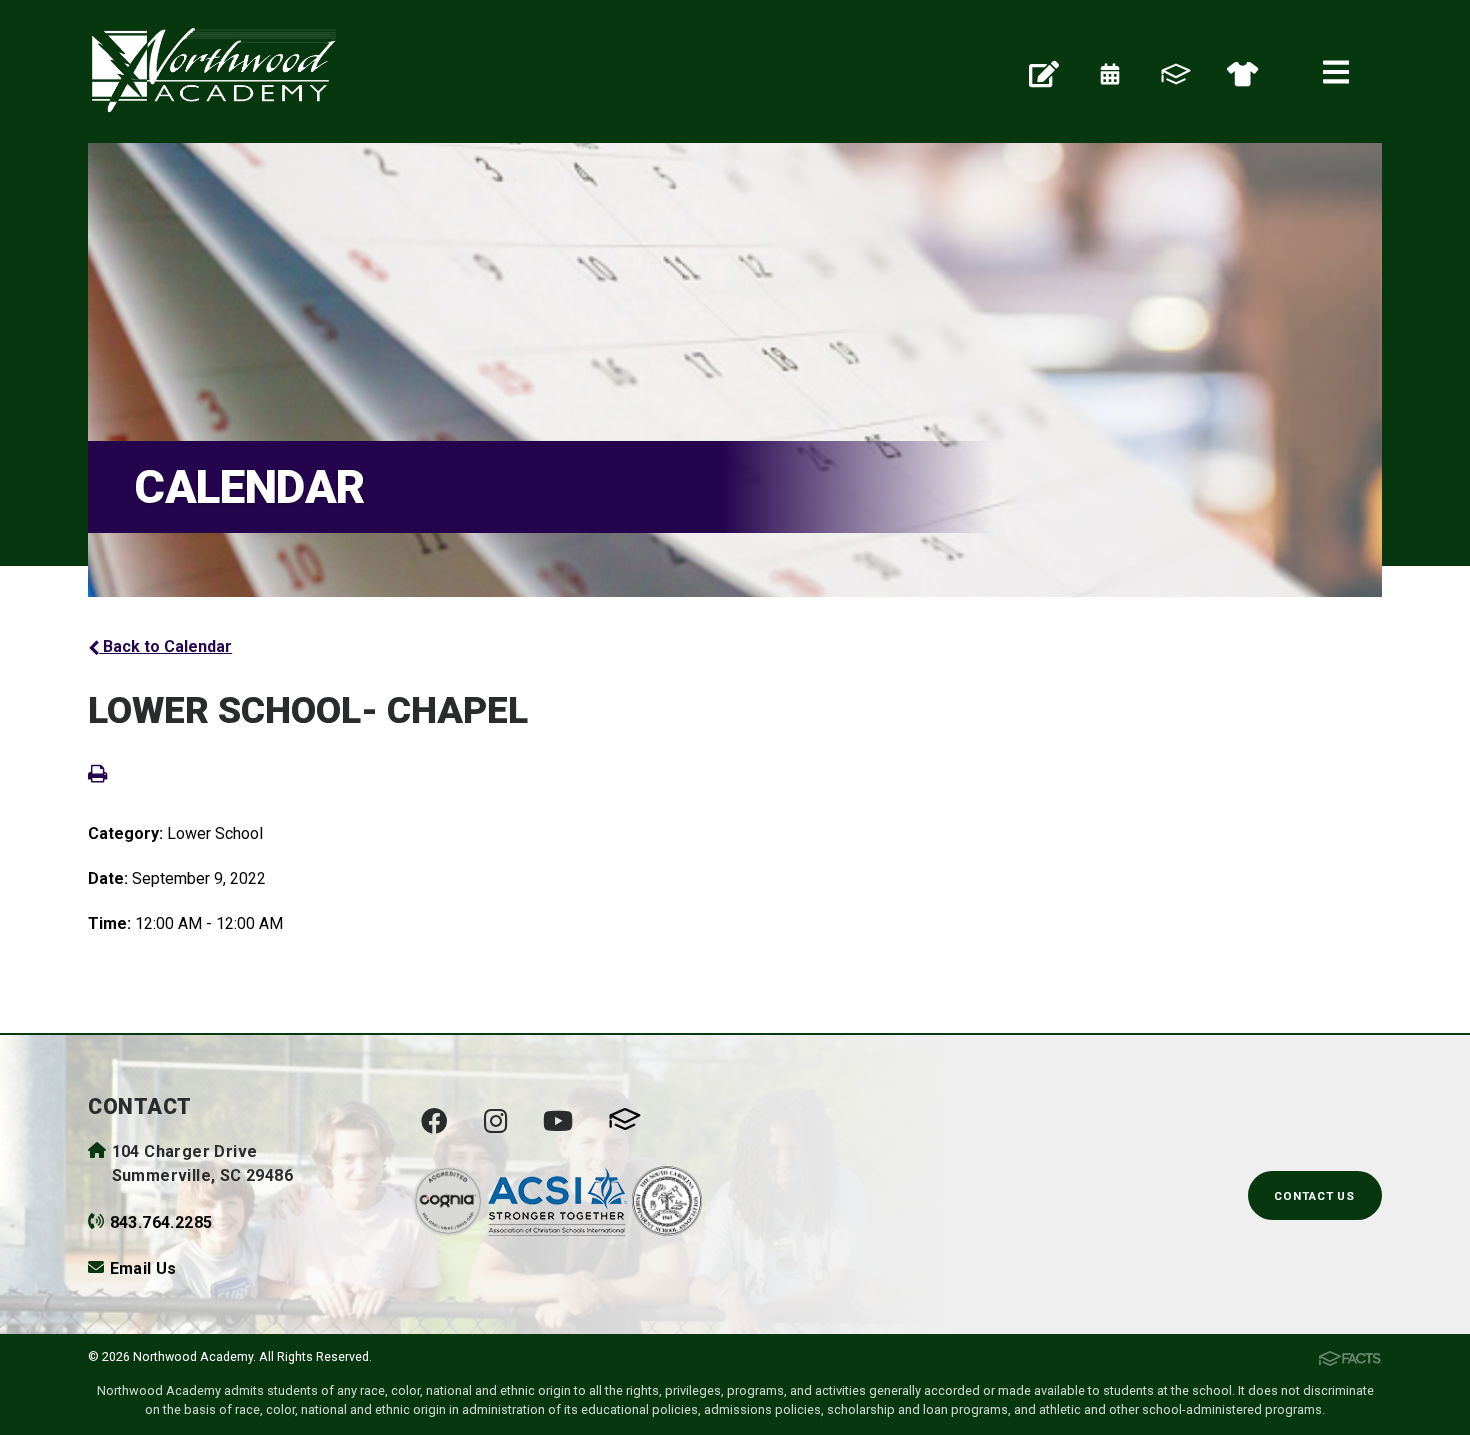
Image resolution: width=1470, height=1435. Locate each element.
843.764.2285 (161, 1222)
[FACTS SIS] (1176, 72)
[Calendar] (1110, 72)
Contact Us (1314, 1196)
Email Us (143, 1268)
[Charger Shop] (1242, 72)
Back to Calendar (165, 646)
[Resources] (1044, 72)
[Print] (97, 772)
